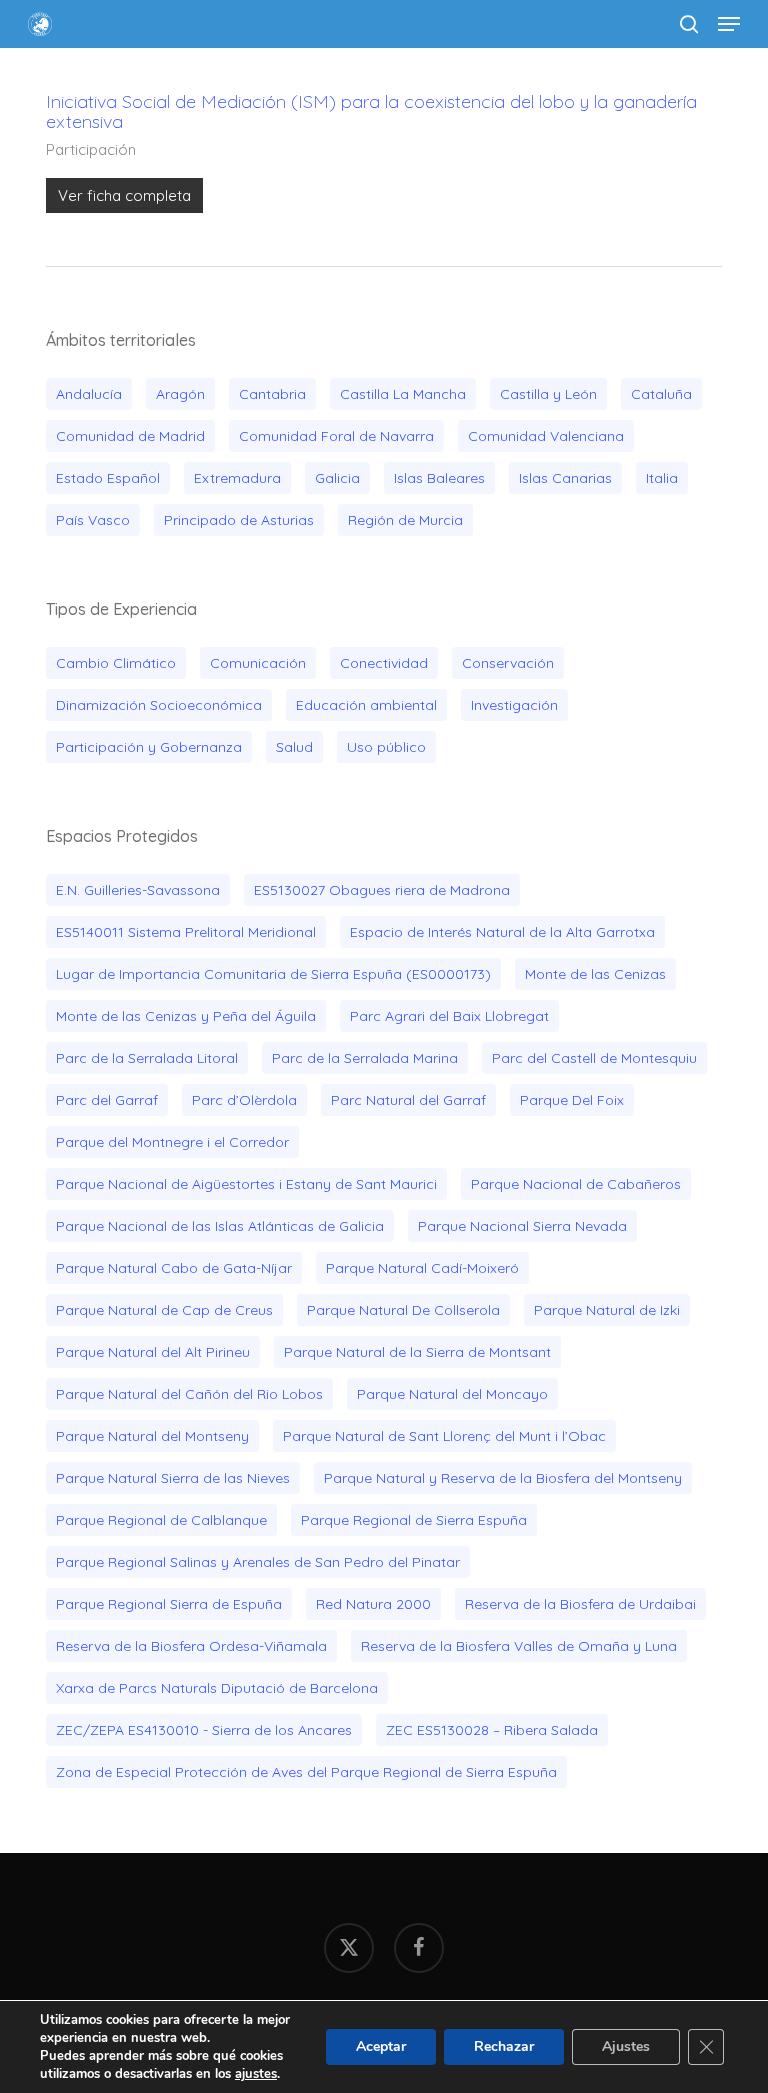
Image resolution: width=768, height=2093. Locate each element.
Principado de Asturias (239, 520)
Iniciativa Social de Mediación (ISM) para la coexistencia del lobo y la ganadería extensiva (371, 111)
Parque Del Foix (572, 1100)
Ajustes (626, 2046)
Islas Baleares (439, 478)
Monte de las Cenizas (595, 974)
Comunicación (258, 663)
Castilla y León (548, 394)
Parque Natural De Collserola (403, 1310)
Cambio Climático (116, 663)
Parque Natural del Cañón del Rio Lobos (189, 1394)
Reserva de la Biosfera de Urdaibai (580, 1604)
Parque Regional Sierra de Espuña (169, 1604)
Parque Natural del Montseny (152, 1436)
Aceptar (381, 2046)
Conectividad (384, 663)
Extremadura (237, 478)
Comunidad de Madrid (130, 436)
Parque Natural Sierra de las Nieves (173, 1478)
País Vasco (93, 520)
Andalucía (89, 394)
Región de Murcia (405, 520)
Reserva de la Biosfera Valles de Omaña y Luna (519, 1646)
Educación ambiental (366, 705)
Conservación (508, 663)
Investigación (514, 705)
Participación (91, 149)
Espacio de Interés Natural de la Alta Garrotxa (502, 932)
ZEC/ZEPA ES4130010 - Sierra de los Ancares (204, 1730)
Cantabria (272, 394)
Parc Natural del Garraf (408, 1100)
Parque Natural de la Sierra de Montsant (417, 1352)
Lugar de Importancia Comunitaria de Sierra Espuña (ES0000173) (273, 974)
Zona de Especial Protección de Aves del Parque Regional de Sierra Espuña (306, 1772)
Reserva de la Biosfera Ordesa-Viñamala (191, 1646)
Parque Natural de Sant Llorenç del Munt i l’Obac (444, 1436)
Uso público (386, 747)
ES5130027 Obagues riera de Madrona (382, 890)
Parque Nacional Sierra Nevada (522, 1226)
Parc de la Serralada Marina (365, 1058)
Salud (294, 747)
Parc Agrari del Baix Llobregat (449, 1016)
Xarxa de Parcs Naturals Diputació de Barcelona (217, 1688)
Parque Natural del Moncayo (452, 1394)
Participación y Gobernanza (149, 747)
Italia (662, 478)
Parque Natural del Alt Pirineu (153, 1352)
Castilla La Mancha (403, 394)
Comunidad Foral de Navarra (336, 436)
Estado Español (108, 478)
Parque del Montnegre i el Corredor (172, 1142)
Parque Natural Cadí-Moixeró (422, 1268)
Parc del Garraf (107, 1100)
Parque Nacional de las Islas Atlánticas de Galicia (220, 1226)
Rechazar (504, 2046)
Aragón (180, 394)
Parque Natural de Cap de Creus (164, 1310)
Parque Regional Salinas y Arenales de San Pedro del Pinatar (258, 1562)
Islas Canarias (565, 478)
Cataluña (661, 394)
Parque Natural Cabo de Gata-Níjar (174, 1268)
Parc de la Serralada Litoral (147, 1058)
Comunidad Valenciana (546, 436)
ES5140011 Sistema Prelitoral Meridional (186, 932)
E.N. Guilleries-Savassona (138, 890)
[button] (729, 24)
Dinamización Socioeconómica (159, 705)
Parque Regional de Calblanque (161, 1520)
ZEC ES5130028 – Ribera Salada (492, 1730)
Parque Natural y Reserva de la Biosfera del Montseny (503, 1478)
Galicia (337, 478)
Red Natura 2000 (373, 1604)
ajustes (256, 2074)
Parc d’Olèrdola (244, 1100)
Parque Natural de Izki (607, 1310)
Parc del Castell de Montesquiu (594, 1058)
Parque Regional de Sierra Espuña (414, 1520)
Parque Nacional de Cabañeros (576, 1184)
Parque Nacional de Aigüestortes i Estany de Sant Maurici (246, 1184)
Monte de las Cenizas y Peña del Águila (186, 1016)
